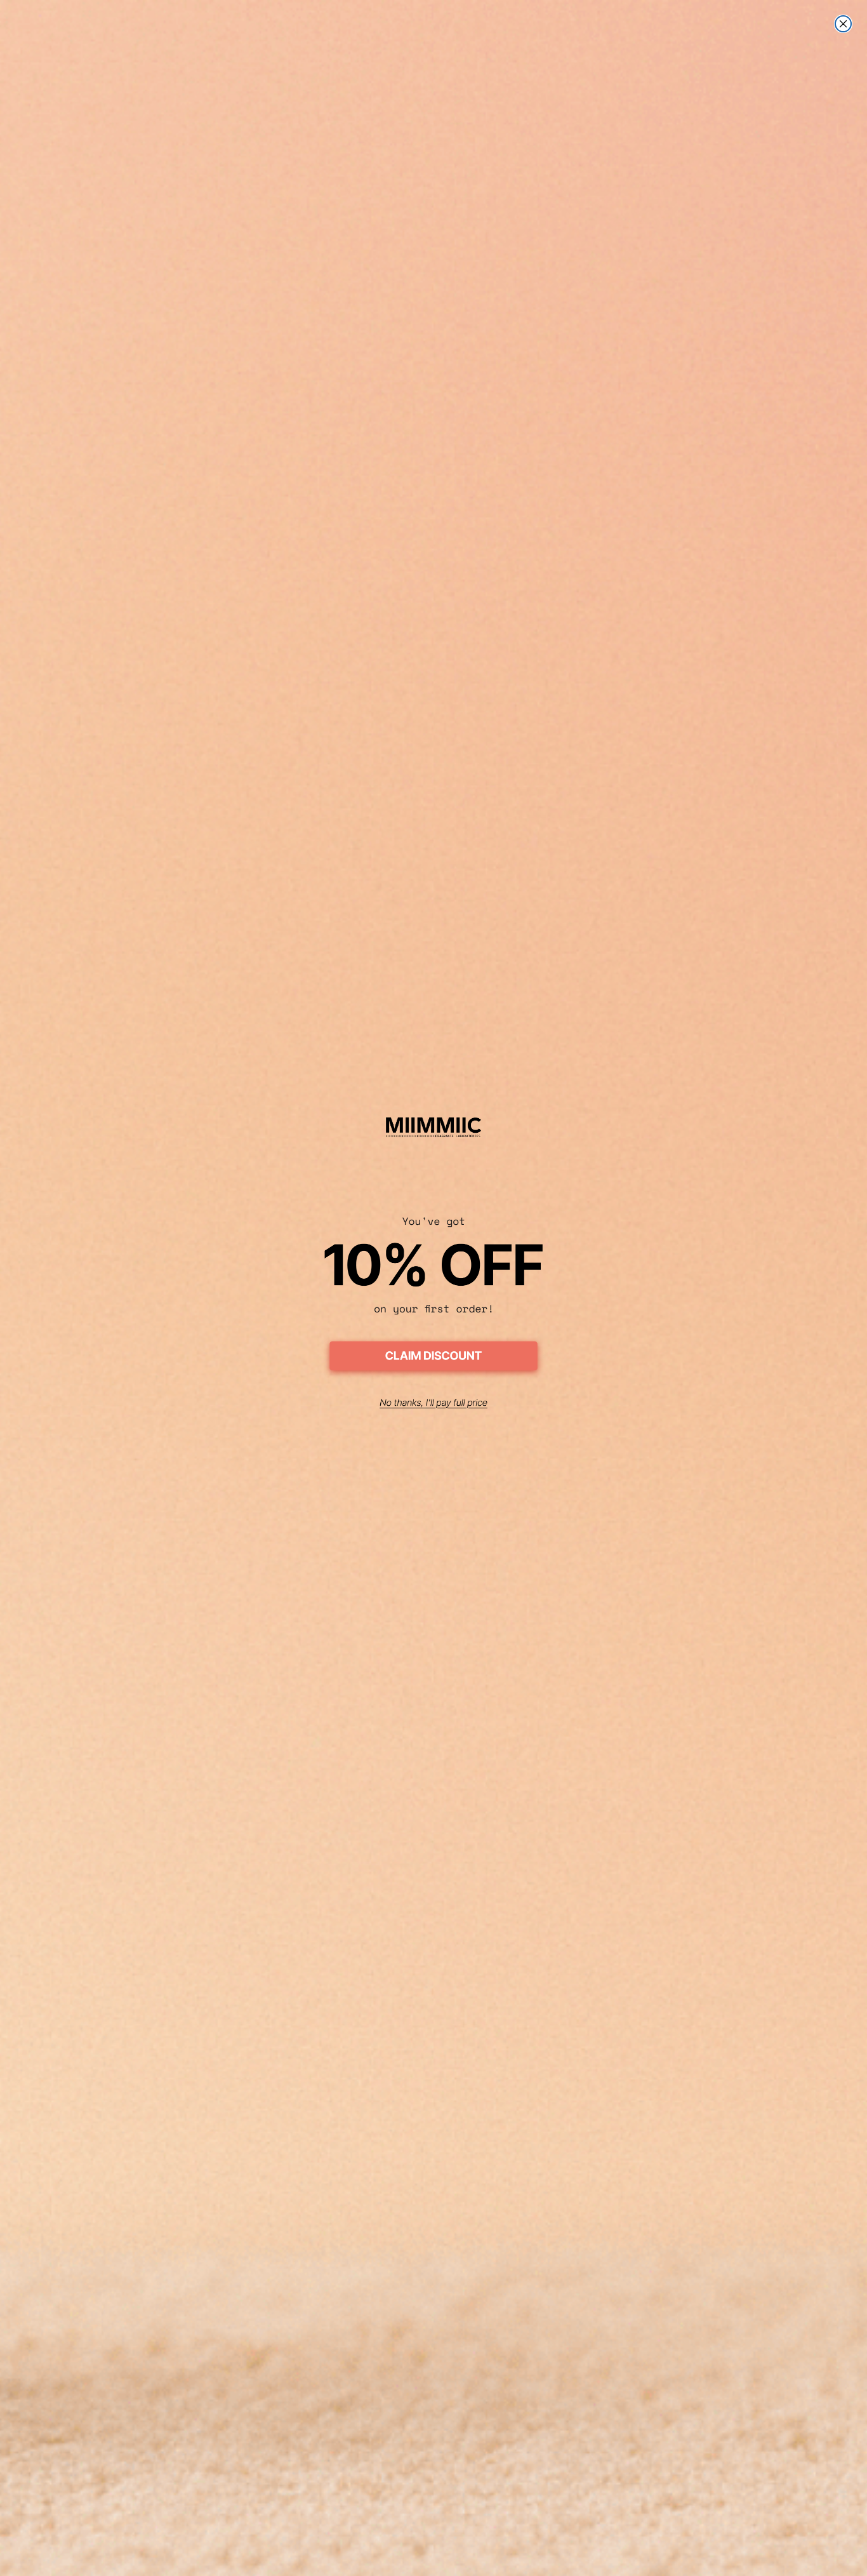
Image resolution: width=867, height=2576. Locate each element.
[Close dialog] (843, 24)
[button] (433, 1358)
